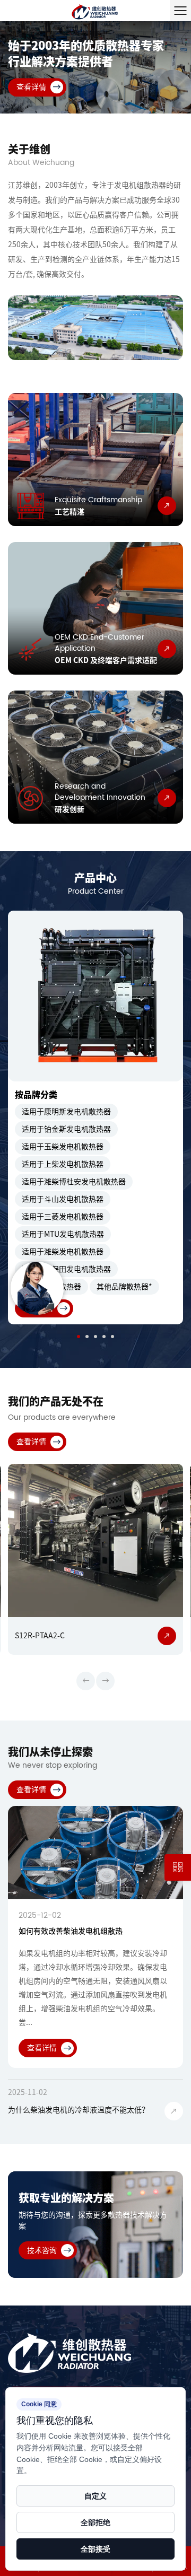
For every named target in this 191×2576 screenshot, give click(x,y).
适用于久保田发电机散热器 (66, 1269)
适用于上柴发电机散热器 (63, 1164)
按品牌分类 (36, 1095)
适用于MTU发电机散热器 (63, 1234)
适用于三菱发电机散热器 (63, 1217)
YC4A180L (75, 1636)
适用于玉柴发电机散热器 (63, 1147)
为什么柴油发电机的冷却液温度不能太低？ (79, 2110)
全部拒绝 (95, 2522)
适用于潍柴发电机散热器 (63, 1252)
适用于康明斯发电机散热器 (66, 1112)
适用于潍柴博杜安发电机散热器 (74, 1182)
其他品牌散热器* (124, 1287)
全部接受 (95, 2549)
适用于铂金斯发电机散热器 (66, 1129)
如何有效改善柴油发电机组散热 (71, 1931)
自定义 (95, 2496)
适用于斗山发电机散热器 (63, 1199)
